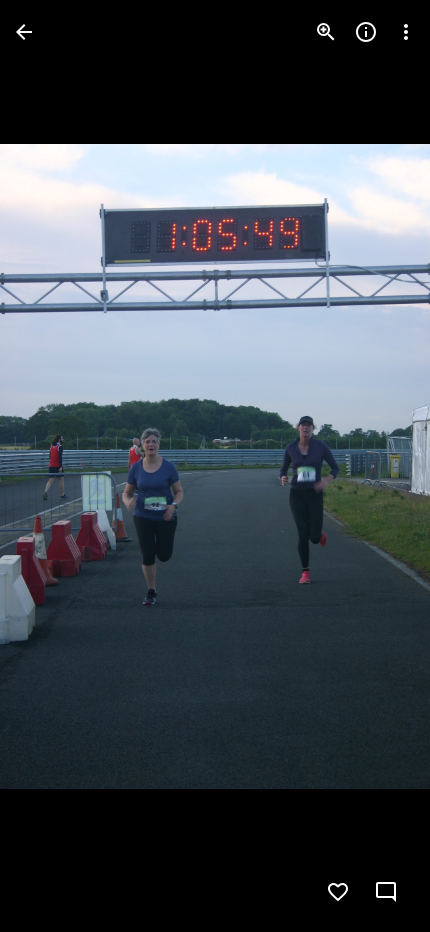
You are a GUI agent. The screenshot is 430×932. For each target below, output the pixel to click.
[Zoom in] (326, 32)
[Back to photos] (24, 32)
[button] (56, 466)
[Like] (338, 892)
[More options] (406, 32)
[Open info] (366, 32)
